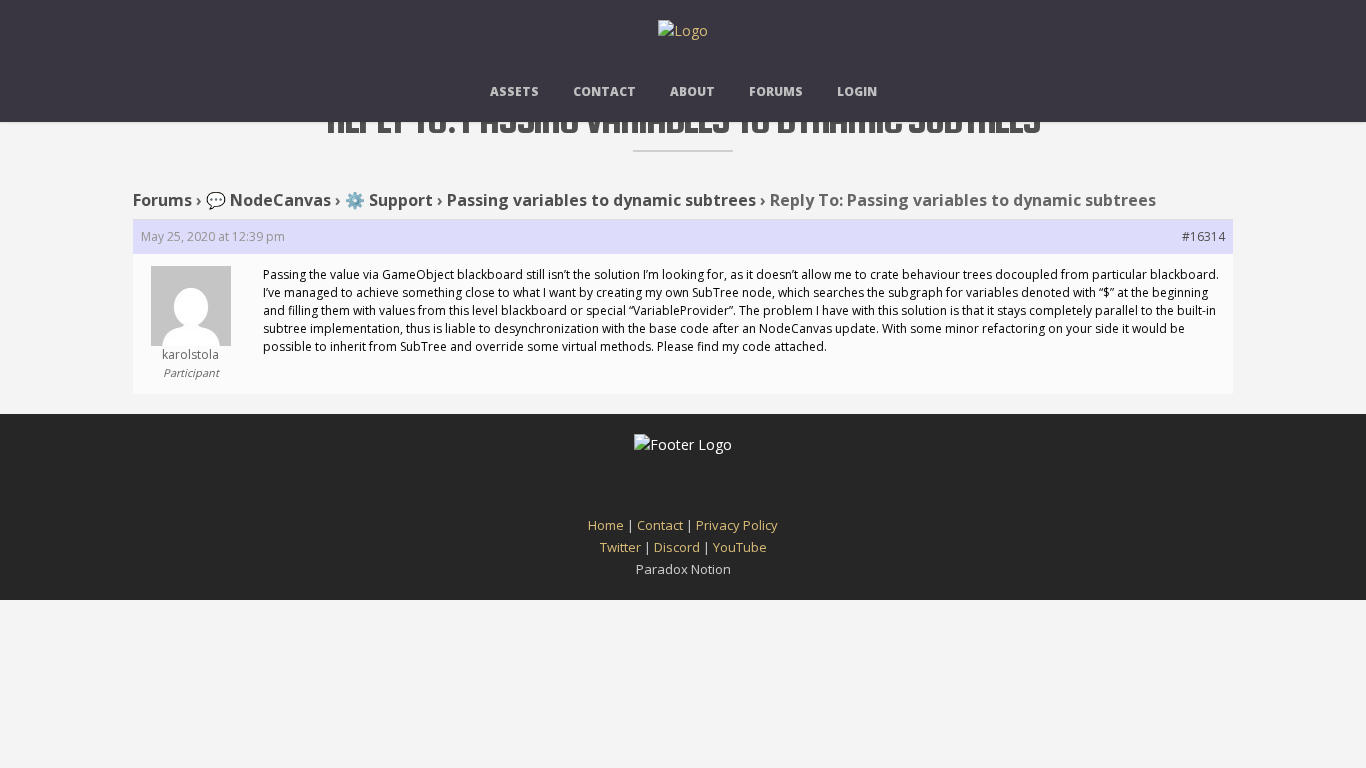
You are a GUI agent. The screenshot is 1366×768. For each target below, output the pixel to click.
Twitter (620, 547)
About (692, 91)
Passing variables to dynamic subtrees (601, 200)
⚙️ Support (389, 200)
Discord (677, 547)
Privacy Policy (737, 525)
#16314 (1203, 236)
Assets (514, 91)
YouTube (740, 547)
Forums (776, 91)
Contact (604, 91)
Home (606, 525)
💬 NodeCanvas (268, 200)
